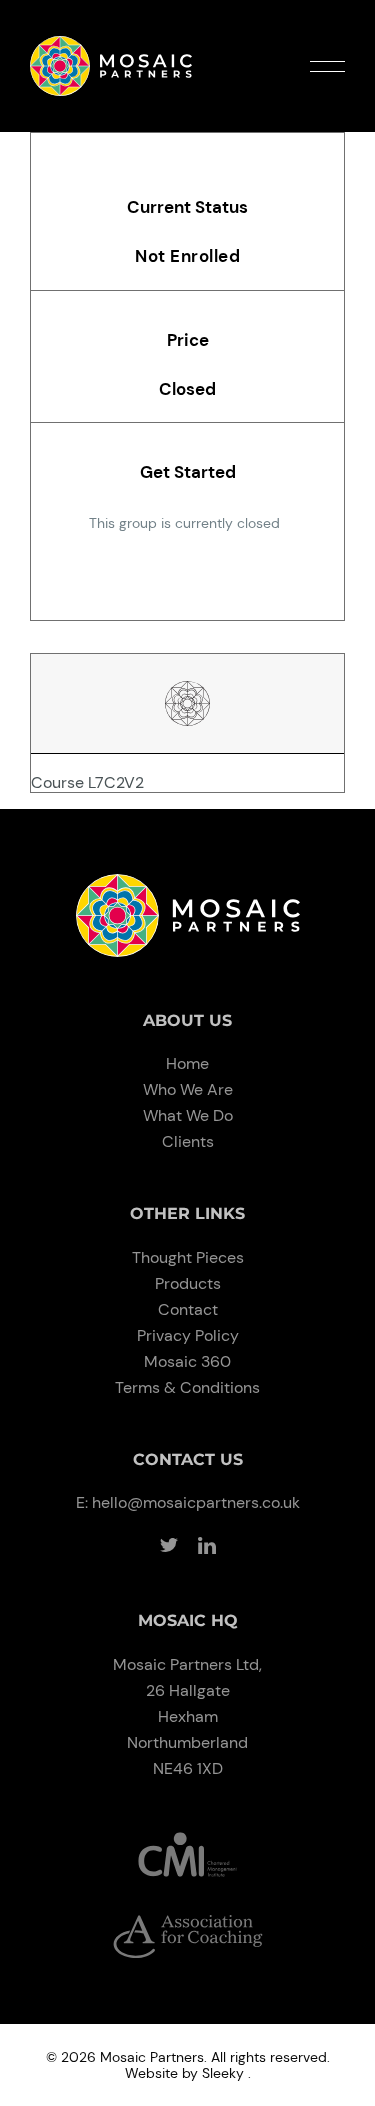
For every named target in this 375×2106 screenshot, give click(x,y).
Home (187, 1063)
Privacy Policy (188, 1335)
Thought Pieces (188, 1257)
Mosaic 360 (187, 1361)
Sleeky (223, 2073)
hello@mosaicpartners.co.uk (196, 1502)
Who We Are (188, 1089)
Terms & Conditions (187, 1387)
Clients (188, 1141)
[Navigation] (327, 66)
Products (188, 1283)
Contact (188, 1309)
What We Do (188, 1115)
